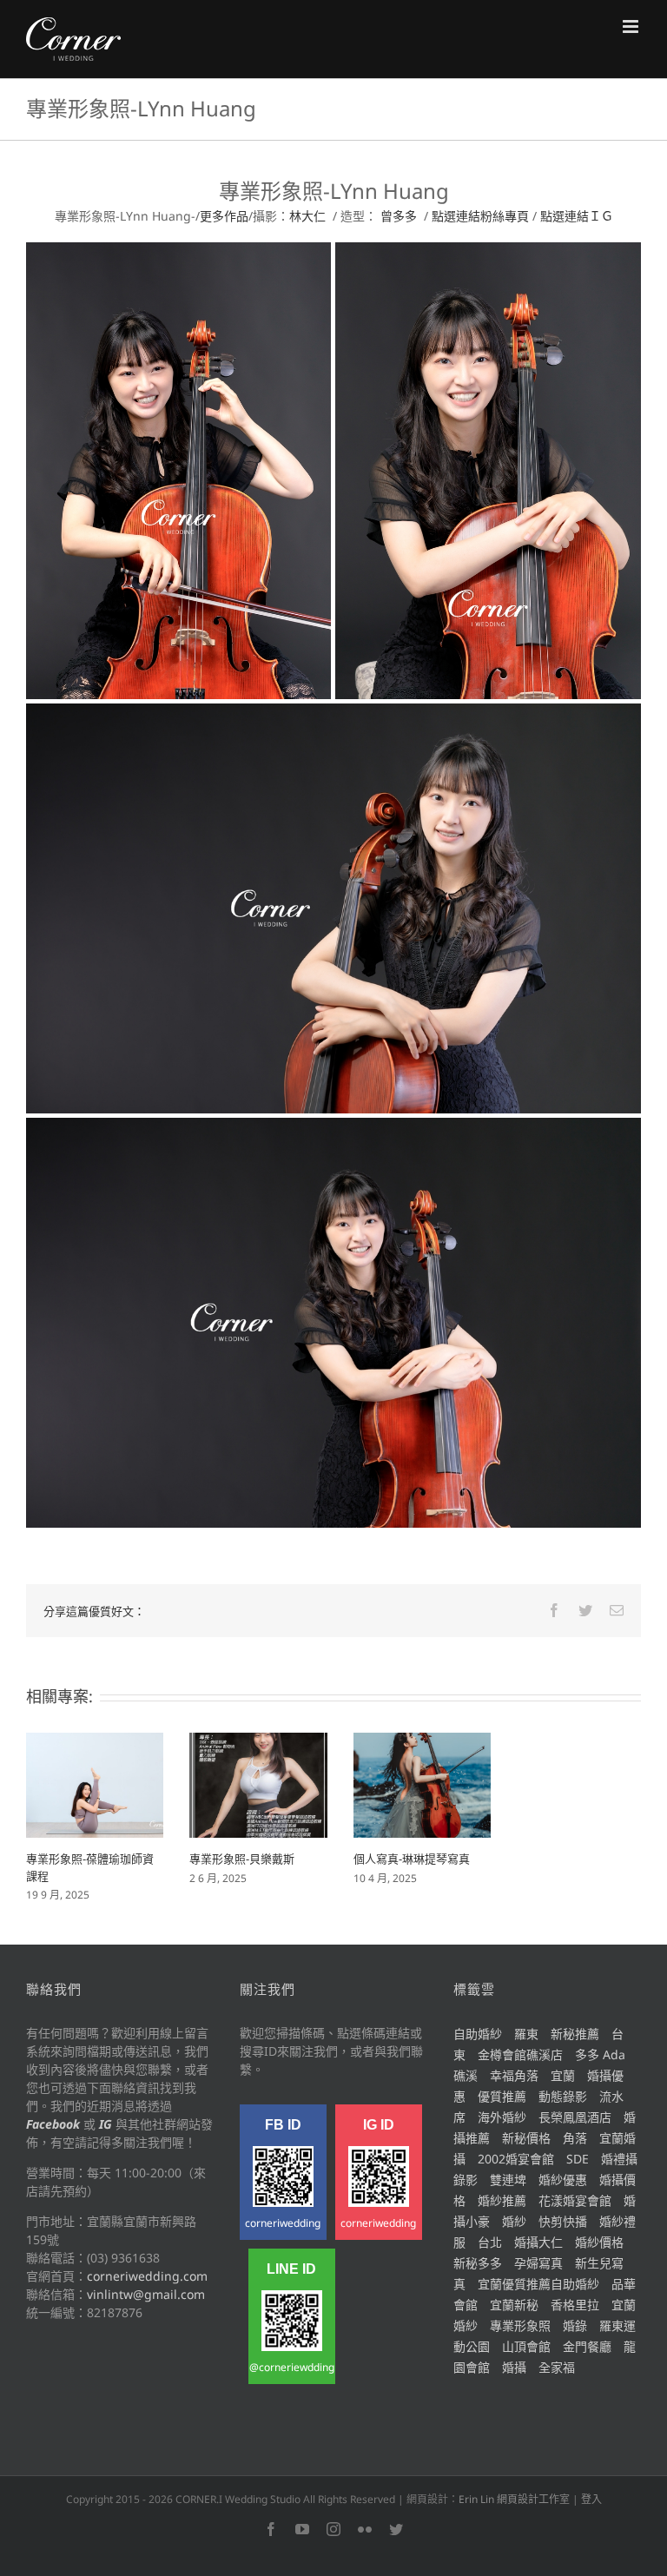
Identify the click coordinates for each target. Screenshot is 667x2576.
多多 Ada (600, 2054)
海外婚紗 (502, 2117)
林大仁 (307, 216)
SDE (578, 2159)
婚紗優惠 (563, 2180)
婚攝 (514, 2367)
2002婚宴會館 (516, 2159)
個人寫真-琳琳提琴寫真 (412, 1859)
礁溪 (466, 2075)
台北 (490, 2242)
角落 (575, 2138)
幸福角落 (514, 2075)
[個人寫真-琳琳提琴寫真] (422, 1783)
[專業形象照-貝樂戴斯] (258, 1783)
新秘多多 (478, 2263)
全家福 (557, 2367)
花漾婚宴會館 (575, 2200)
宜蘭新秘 (514, 2305)
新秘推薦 (575, 2034)
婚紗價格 (599, 2242)
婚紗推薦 (502, 2200)
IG (106, 2124)
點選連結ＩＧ (577, 216)
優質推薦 (502, 2096)
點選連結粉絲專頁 (480, 216)
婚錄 (575, 2325)
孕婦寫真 (538, 2263)
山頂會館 (526, 2346)
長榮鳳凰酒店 (575, 2117)
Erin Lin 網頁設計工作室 (514, 2499)
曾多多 (399, 216)
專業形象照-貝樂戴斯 (242, 1859)
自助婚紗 (478, 2034)
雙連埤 (508, 2180)
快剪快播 (563, 2221)
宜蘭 (563, 2075)
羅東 (526, 2034)
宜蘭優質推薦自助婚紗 (538, 2284)
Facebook (53, 2124)
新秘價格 (526, 2138)
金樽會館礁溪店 (520, 2054)
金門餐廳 (587, 2346)
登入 (591, 2499)
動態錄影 (563, 2096)
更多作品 (224, 216)
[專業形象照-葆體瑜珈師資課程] (95, 1783)
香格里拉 (575, 2305)
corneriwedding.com (147, 2276)
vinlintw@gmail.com (146, 2294)
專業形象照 (520, 2325)
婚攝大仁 (538, 2242)
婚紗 (514, 2221)
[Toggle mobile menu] (632, 26)
